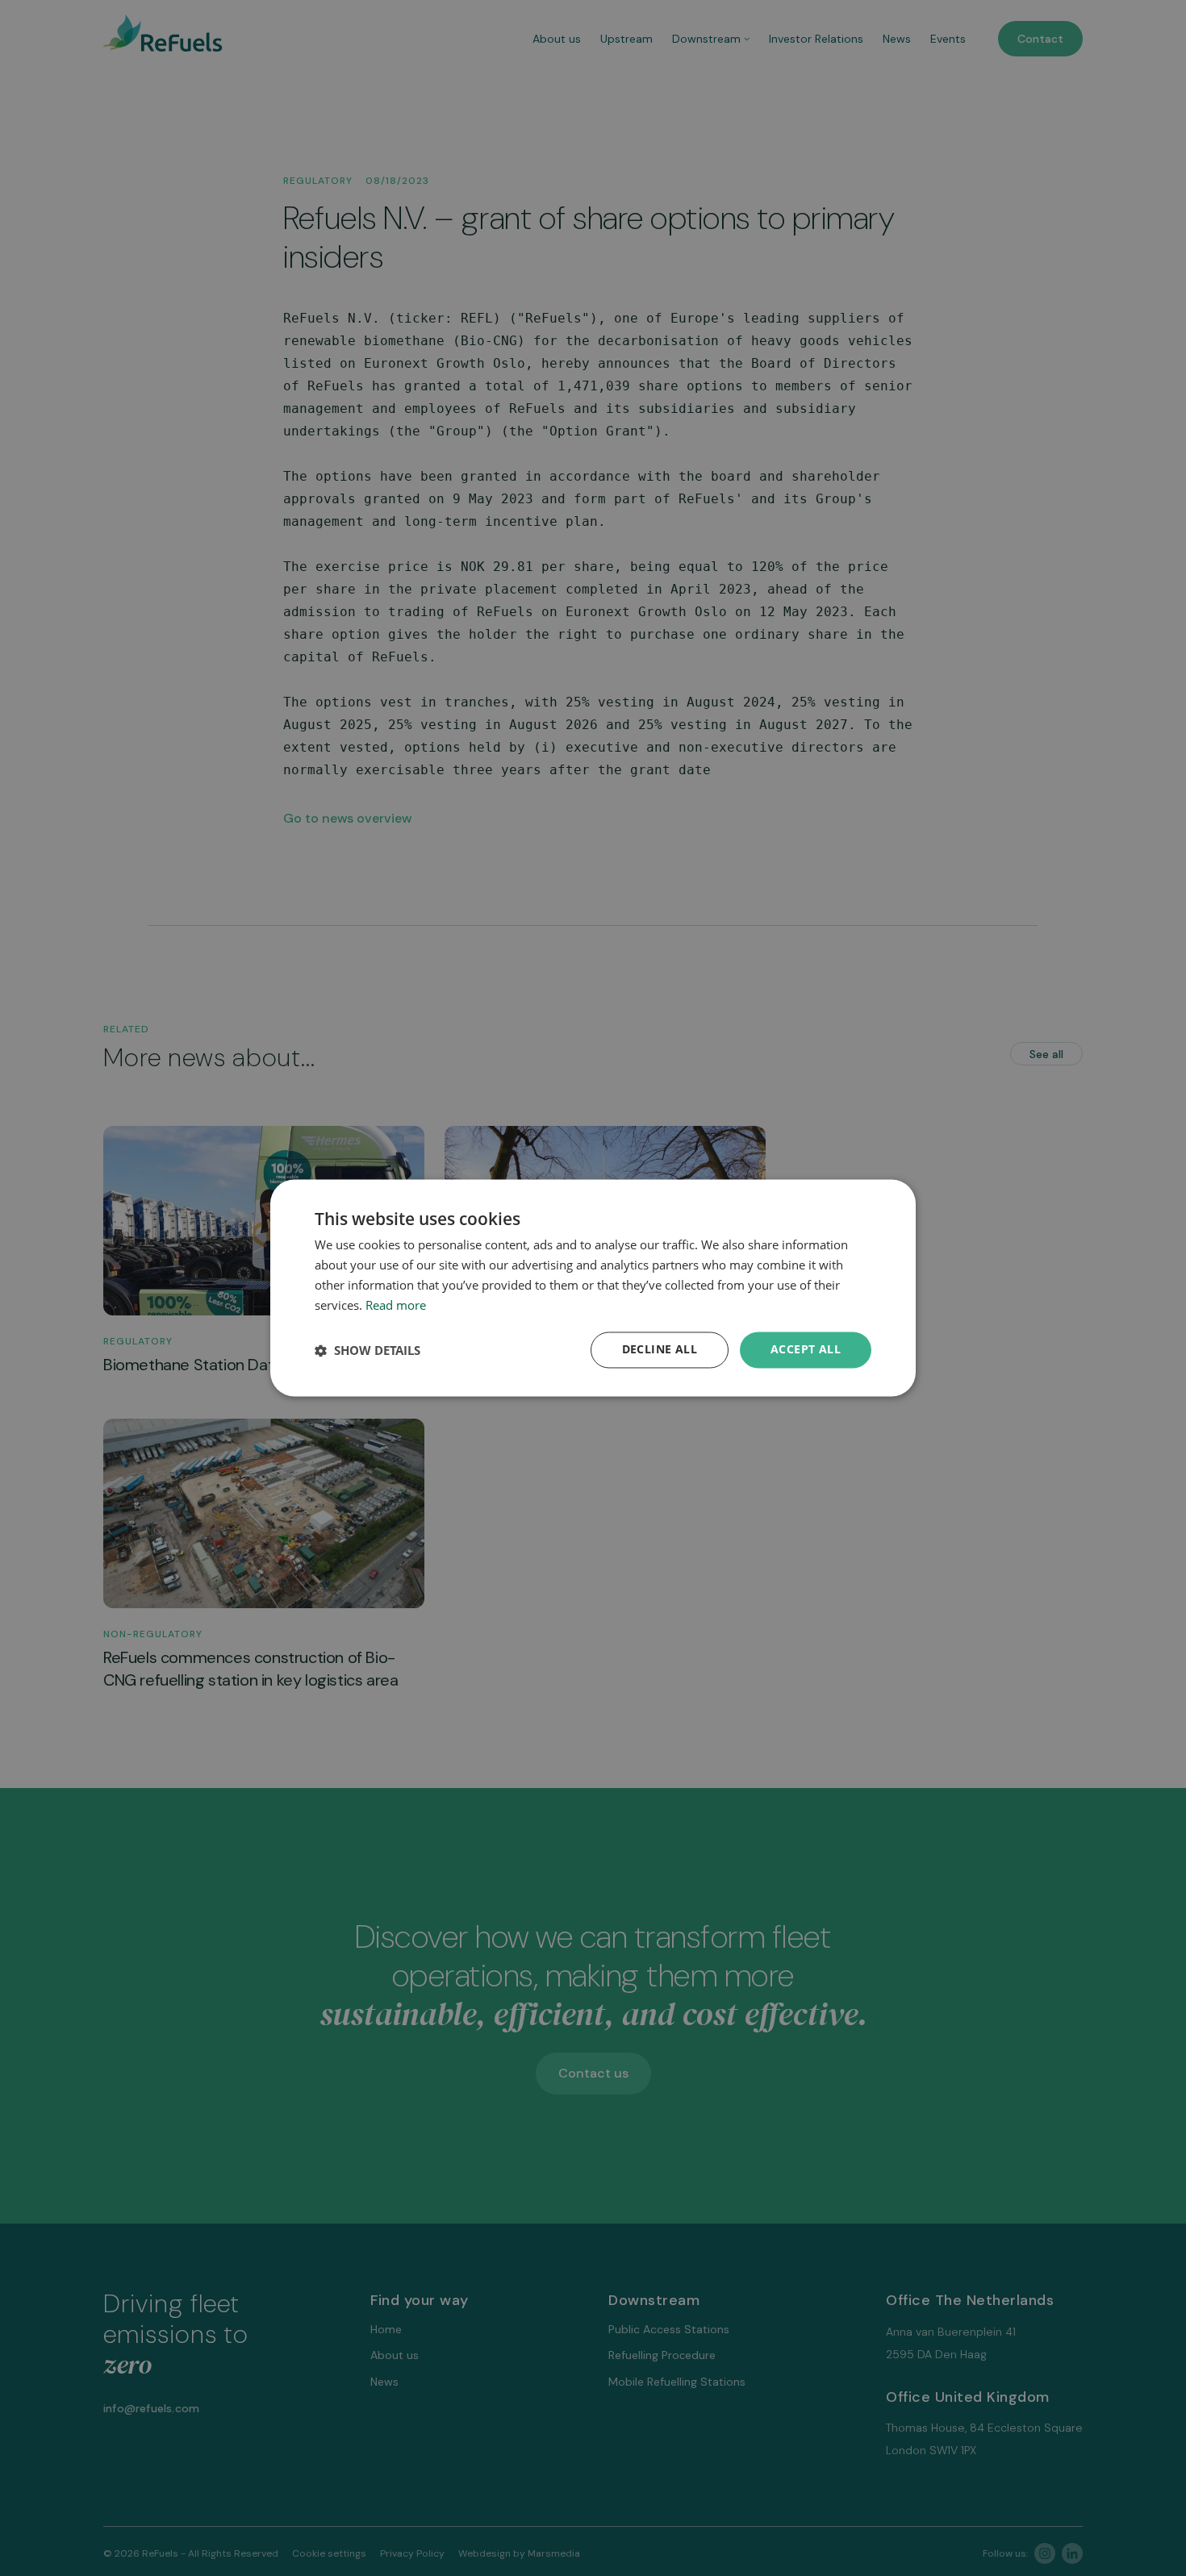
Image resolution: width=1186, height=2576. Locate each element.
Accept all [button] (806, 1350)
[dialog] (593, 1288)
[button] (367, 1350)
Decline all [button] (660, 1350)
